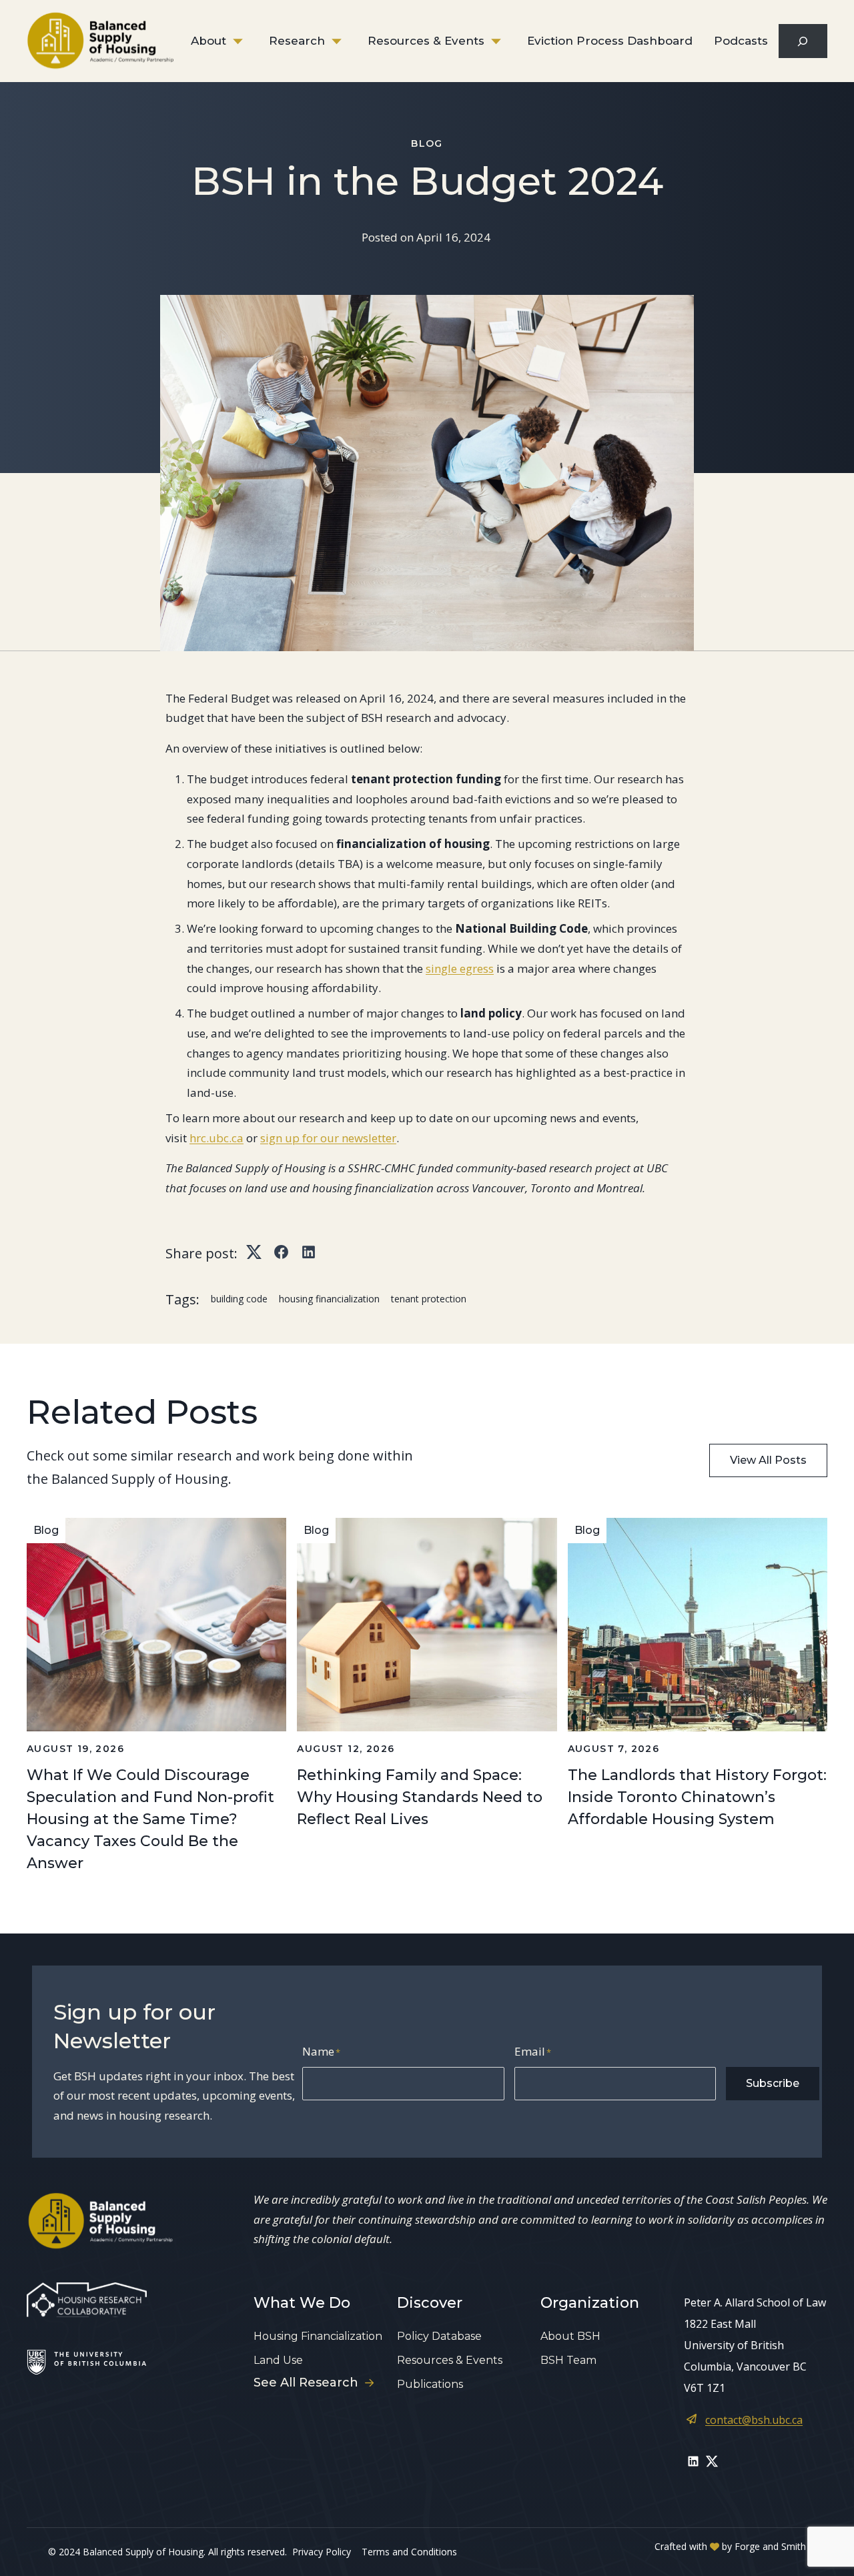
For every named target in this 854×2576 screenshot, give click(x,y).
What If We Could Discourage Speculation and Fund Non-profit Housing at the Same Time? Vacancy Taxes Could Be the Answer (150, 1819)
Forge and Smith (770, 2546)
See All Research (306, 2383)
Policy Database (439, 2336)
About (208, 41)
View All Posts (768, 1460)
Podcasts (741, 41)
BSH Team (568, 2360)
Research (297, 41)
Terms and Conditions (409, 2552)
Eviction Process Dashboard (610, 41)
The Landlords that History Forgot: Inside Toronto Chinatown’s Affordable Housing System (697, 1797)
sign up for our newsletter (328, 1138)
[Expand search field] (803, 41)
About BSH (570, 2336)
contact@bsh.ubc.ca (754, 2420)
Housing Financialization (318, 2336)
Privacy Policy (322, 2552)
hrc (198, 1138)
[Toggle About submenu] (248, 41)
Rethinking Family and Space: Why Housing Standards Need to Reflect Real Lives (420, 1797)
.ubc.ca (225, 1138)
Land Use (278, 2360)
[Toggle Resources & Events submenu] (506, 41)
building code (239, 1299)
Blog (427, 143)
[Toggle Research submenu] (346, 41)
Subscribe (773, 2083)
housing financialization (329, 1299)
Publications (430, 2384)
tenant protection (429, 1299)
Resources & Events (426, 41)
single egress (460, 968)
